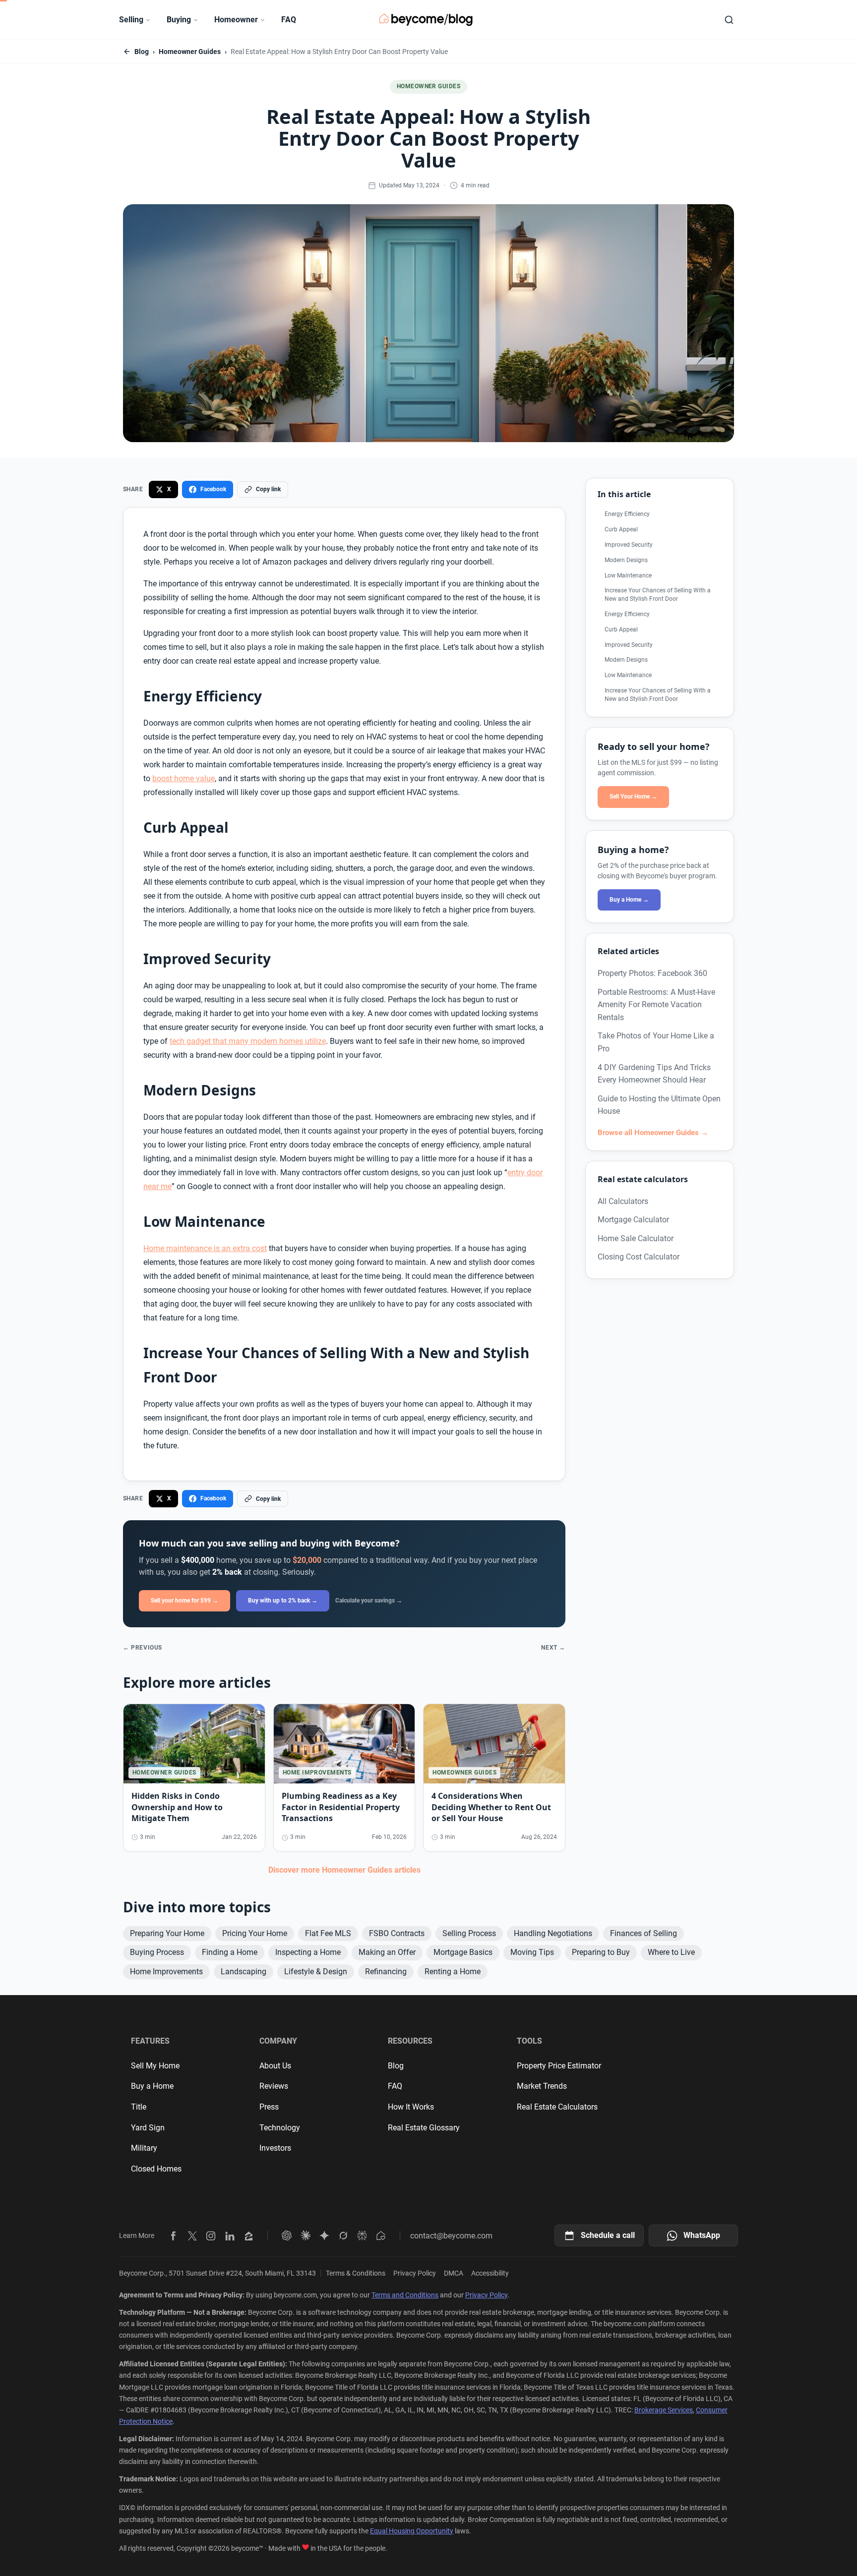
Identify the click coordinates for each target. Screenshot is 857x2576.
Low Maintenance (628, 575)
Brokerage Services (664, 2410)
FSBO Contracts (397, 1933)
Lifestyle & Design (316, 1972)
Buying (179, 20)
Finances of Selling (643, 1933)
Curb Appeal (621, 529)
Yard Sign (148, 2128)
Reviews (274, 2086)
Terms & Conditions (356, 2273)
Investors (275, 2148)
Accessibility (490, 2273)
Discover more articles (344, 1870)
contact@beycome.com (451, 2236)
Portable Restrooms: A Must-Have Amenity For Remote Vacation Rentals (656, 1005)
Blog (142, 52)
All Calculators (623, 1201)
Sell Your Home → (633, 797)
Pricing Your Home (255, 1933)
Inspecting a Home (308, 1952)
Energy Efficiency (627, 514)
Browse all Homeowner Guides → (653, 1133)
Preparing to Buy (601, 1952)
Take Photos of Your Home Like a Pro (656, 1042)
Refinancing (386, 1972)
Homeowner (236, 20)
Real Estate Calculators (557, 2107)
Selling (131, 20)
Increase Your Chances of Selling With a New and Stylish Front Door (658, 595)
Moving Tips (532, 1952)
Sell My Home (155, 2066)
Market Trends (542, 2086)
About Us (275, 2066)
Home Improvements (166, 1972)
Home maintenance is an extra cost (205, 1248)
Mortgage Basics (463, 1952)
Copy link (268, 489)
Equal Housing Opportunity (412, 2531)
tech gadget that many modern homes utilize (248, 1041)
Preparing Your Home (167, 1933)
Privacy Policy (415, 2273)
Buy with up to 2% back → (283, 1601)
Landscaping (244, 1972)
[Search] (729, 20)
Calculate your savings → (369, 1601)
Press (269, 2107)
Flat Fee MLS (328, 1933)
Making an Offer (387, 1952)
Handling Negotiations (553, 1933)
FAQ (289, 20)
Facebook (213, 489)
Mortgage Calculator (633, 1220)
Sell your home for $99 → (184, 1601)
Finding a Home (230, 1952)
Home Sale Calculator (636, 1238)
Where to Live (671, 1952)
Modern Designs (626, 560)
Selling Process (469, 1933)
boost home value (184, 778)
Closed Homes (156, 2169)
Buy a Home (152, 2086)
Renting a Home (453, 1972)
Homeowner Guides (190, 52)
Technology (280, 2128)
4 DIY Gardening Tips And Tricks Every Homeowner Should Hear (654, 1074)
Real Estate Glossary (424, 2128)
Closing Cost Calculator (639, 1257)
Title (139, 2107)
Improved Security (629, 545)
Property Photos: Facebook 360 (652, 973)
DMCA (454, 2273)
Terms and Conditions (405, 2295)
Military (144, 2148)
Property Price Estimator (559, 2066)
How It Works (411, 2107)
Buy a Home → (629, 900)
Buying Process (157, 1952)
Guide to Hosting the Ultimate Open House (659, 1105)
